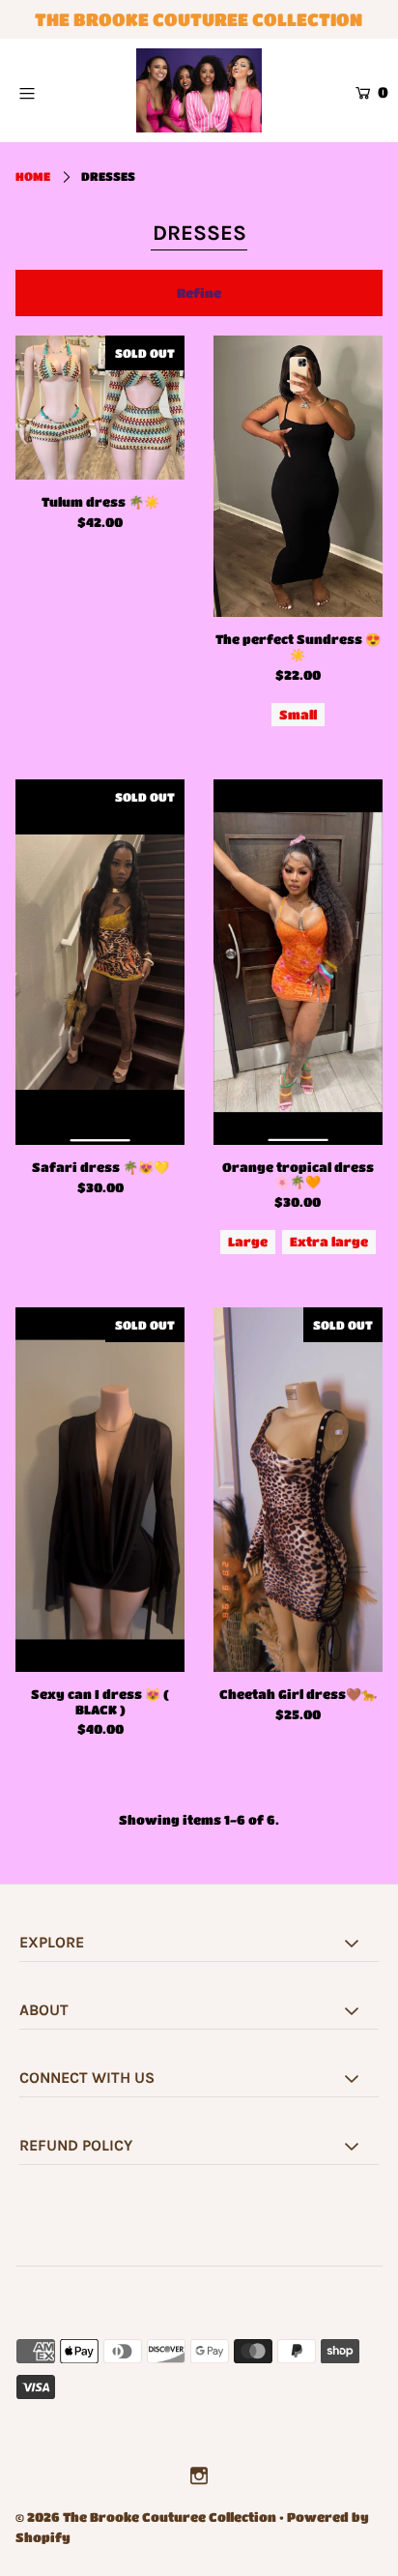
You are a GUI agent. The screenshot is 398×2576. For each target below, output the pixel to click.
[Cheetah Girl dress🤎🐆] (298, 1490)
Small (298, 714)
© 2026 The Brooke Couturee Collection (146, 2517)
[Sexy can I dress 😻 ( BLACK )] (100, 1490)
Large (248, 1241)
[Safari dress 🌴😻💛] (100, 962)
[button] (199, 293)
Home (33, 176)
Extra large (329, 1241)
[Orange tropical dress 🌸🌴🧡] (298, 962)
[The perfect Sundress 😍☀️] (298, 476)
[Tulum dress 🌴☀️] (100, 408)
